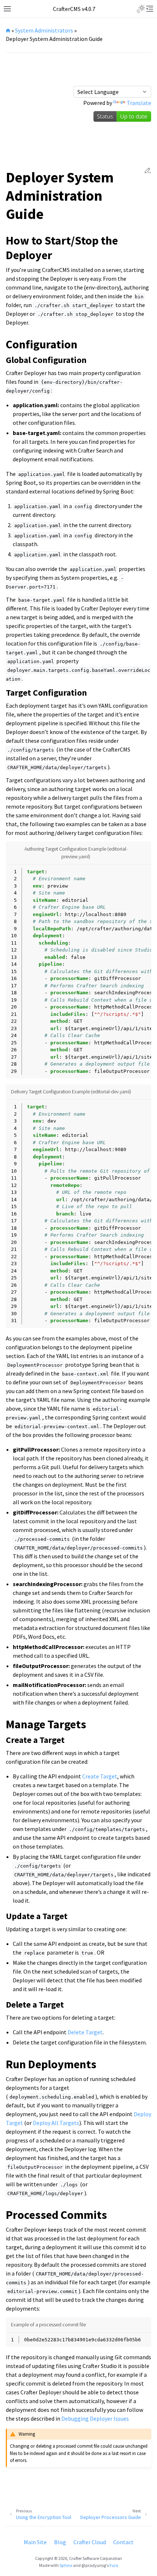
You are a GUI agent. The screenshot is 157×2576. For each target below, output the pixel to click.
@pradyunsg (94, 2565)
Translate (139, 103)
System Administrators (44, 30)
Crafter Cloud (90, 2542)
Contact (123, 2542)
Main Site (35, 2542)
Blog (60, 2542)
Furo (114, 2565)
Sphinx (66, 2565)
